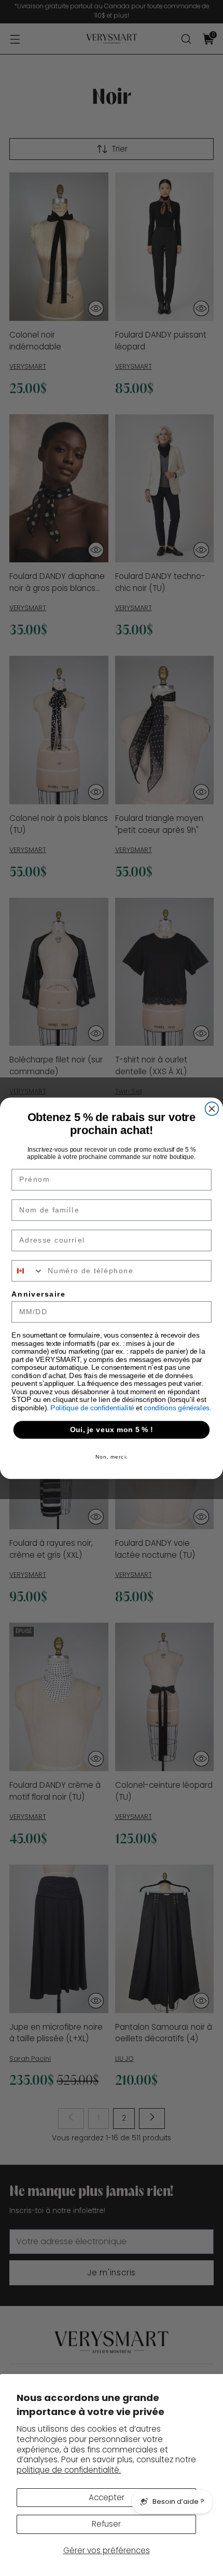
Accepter (107, 2497)
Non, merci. (112, 1456)
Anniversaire (38, 1294)
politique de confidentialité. (69, 2470)
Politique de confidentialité (93, 1407)
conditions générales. (178, 1407)
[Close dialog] (212, 1109)
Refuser (106, 2524)
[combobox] (27, 1271)
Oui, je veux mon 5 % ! (112, 1429)
